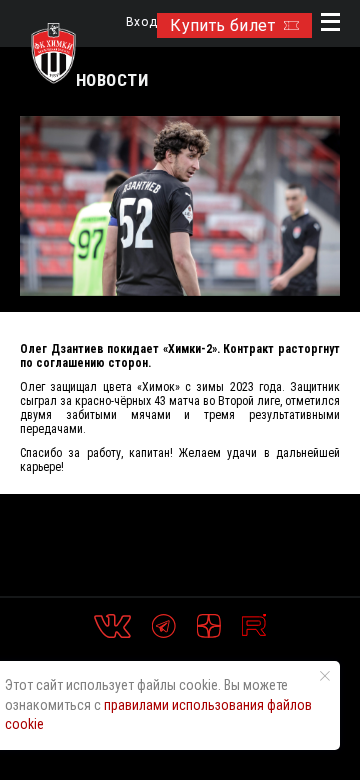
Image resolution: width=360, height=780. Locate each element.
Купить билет (222, 25)
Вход (141, 22)
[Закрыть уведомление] (325, 676)
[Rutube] (254, 626)
